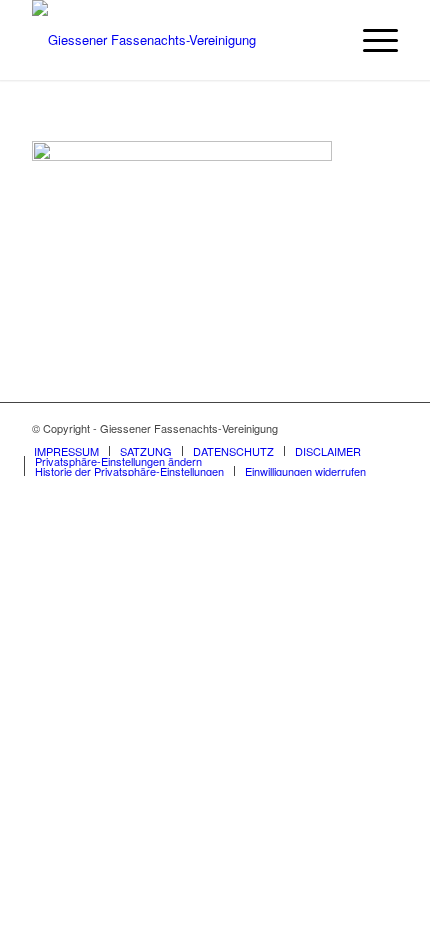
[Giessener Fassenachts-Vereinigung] (178, 40)
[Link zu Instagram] (383, 428)
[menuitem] (370, 40)
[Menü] (370, 40)
